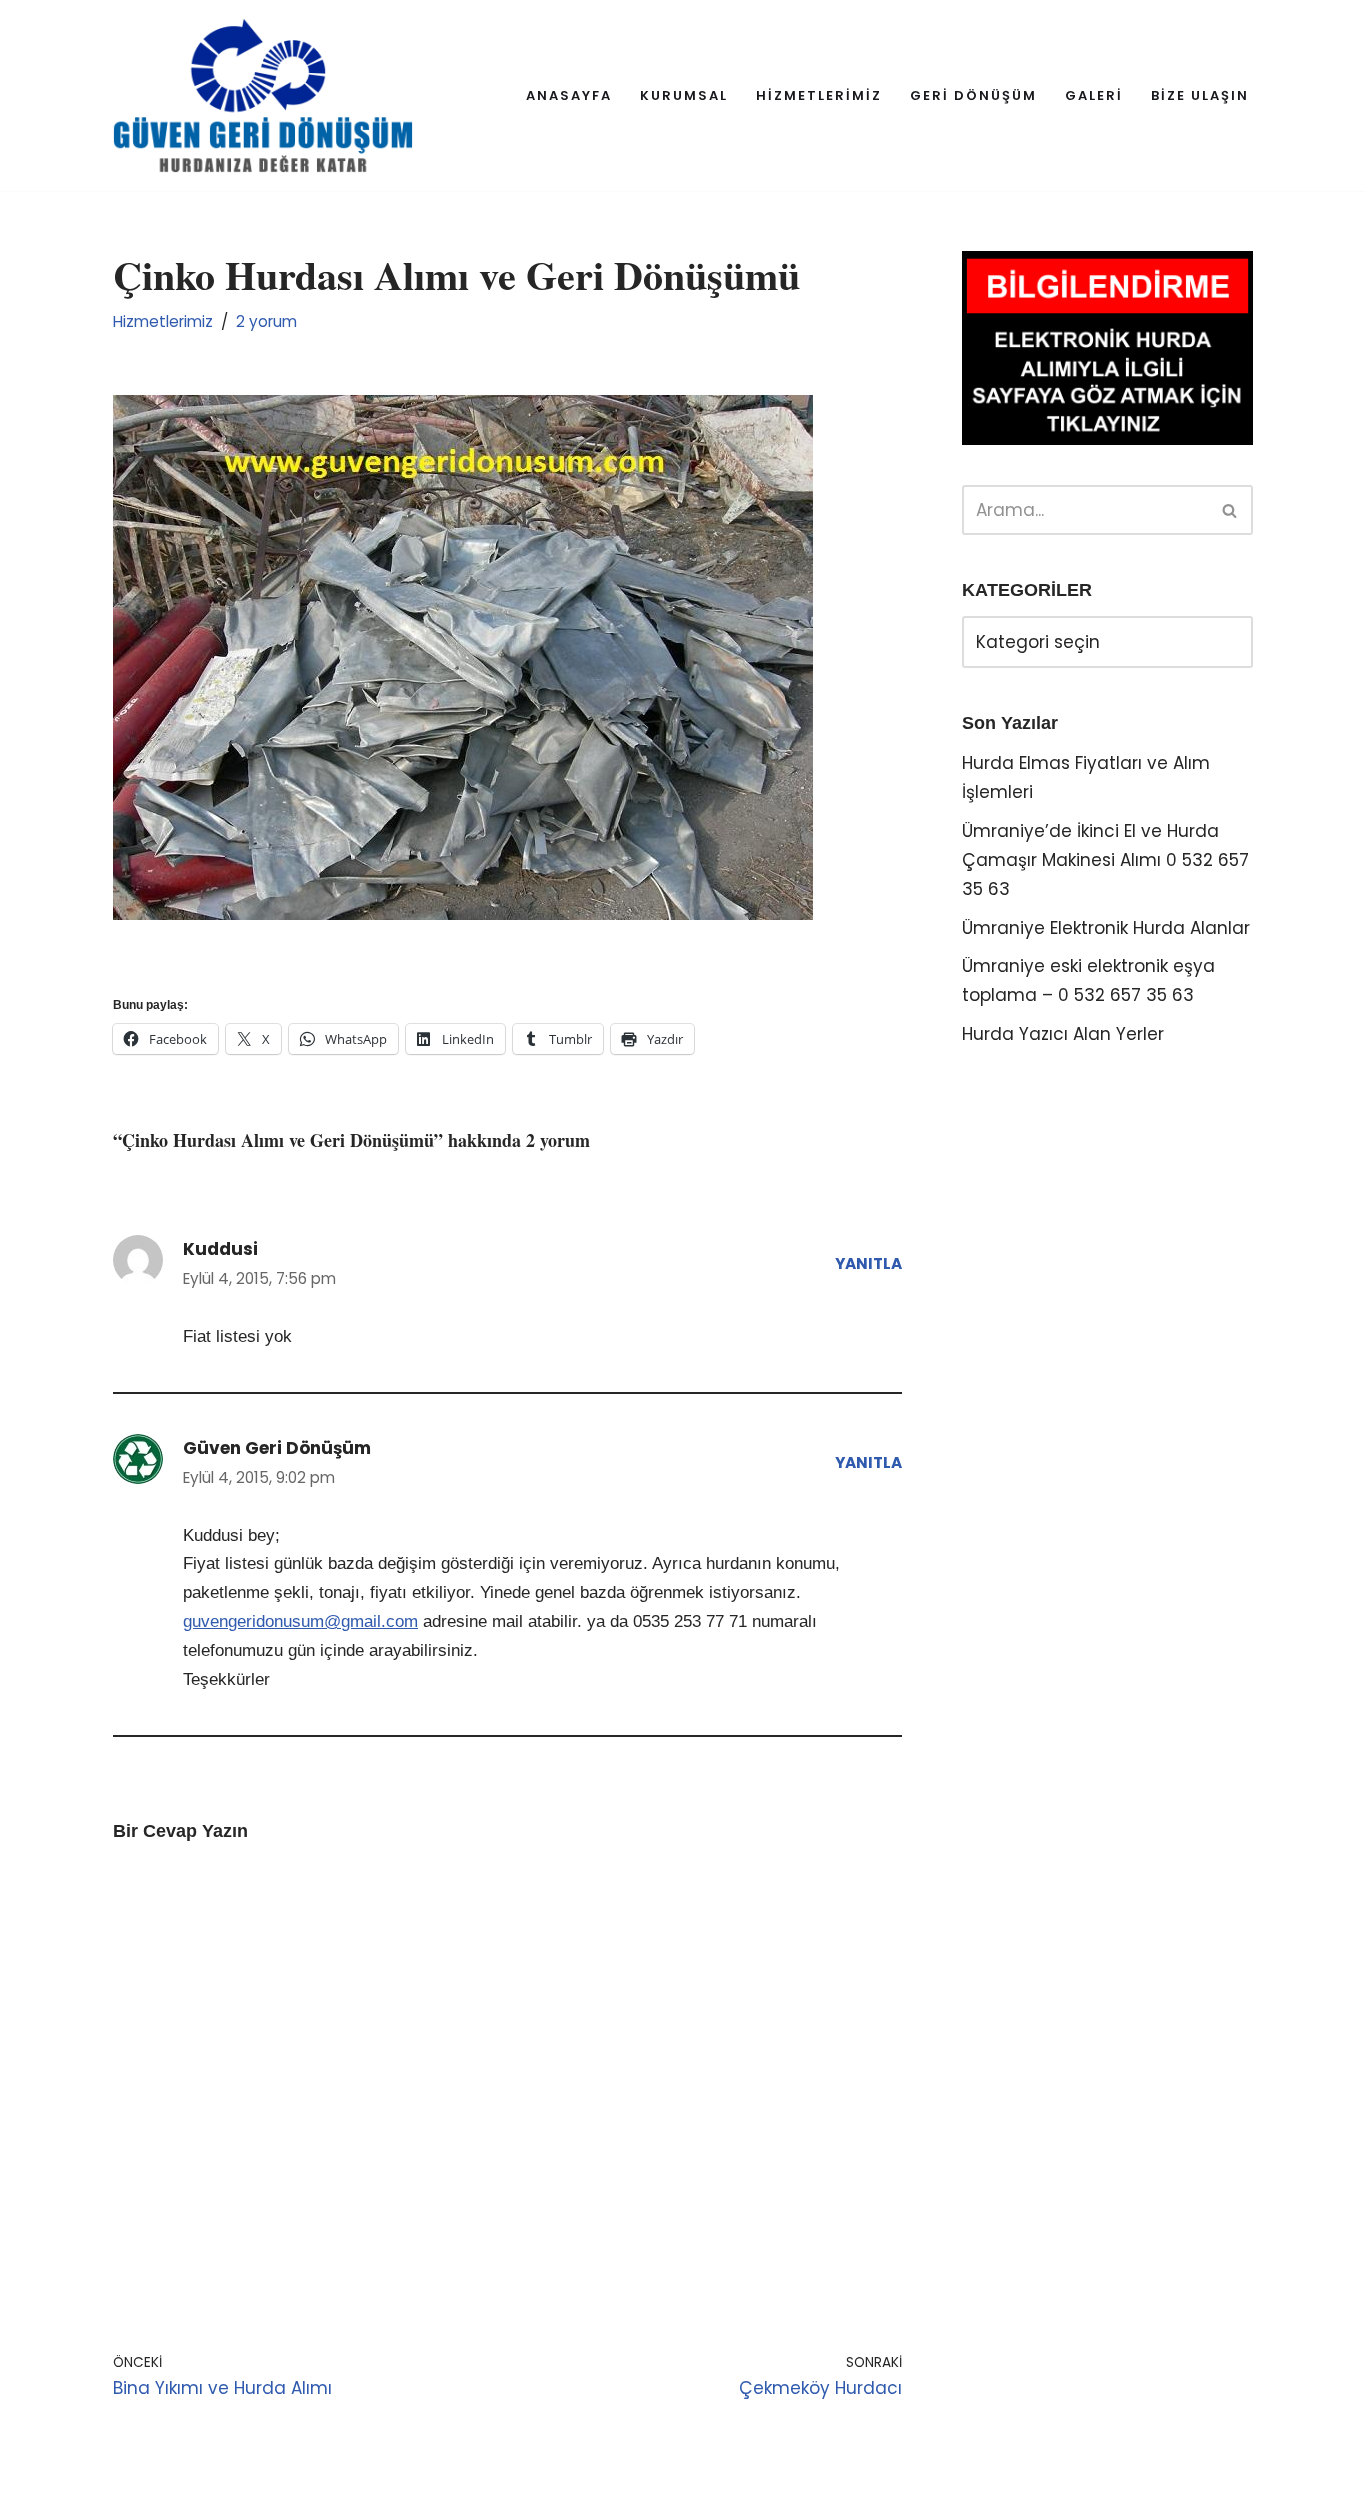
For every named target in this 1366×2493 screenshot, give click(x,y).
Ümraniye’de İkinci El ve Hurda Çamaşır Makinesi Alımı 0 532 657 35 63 (1105, 860)
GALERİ (1094, 95)
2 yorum (266, 321)
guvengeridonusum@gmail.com (300, 1621)
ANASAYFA (569, 95)
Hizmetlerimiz (163, 321)
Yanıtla (868, 1263)
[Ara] (1230, 510)
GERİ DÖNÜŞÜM (973, 95)
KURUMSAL (684, 95)
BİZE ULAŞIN (1200, 95)
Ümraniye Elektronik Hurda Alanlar (1106, 928)
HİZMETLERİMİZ (819, 95)
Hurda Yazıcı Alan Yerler (1063, 1034)
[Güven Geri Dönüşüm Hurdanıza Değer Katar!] (263, 95)
